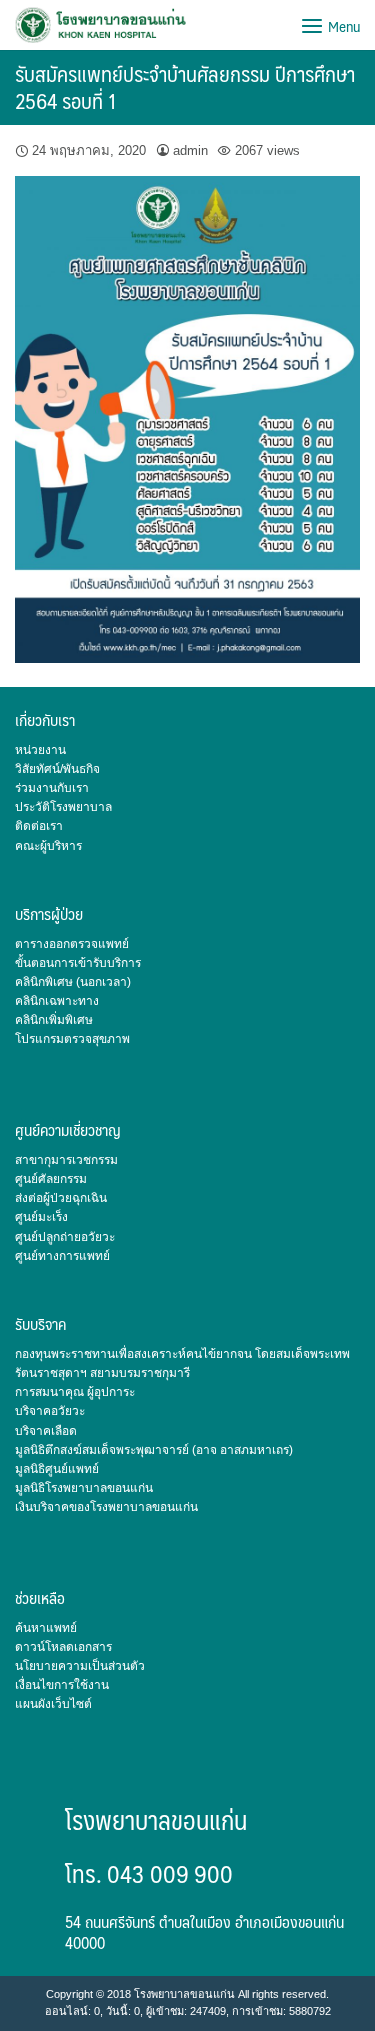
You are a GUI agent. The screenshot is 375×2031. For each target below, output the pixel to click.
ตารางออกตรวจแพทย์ (72, 944)
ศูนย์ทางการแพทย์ (62, 1256)
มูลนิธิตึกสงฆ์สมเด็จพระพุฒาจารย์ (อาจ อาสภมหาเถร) (154, 1450)
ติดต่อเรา (39, 826)
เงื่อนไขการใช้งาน (62, 1685)
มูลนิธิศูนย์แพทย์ (57, 1469)
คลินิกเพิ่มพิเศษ (54, 1020)
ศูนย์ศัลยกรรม (51, 1179)
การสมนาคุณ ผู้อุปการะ (75, 1392)
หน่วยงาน (40, 750)
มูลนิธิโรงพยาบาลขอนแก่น (84, 1488)
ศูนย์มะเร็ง (41, 1217)
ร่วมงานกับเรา (52, 788)
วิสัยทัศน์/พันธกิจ (57, 769)
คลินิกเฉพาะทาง (57, 1001)
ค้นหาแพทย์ (46, 1628)
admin (190, 150)
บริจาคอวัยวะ (50, 1411)
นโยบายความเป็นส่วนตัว (80, 1666)
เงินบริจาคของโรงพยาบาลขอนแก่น (106, 1507)
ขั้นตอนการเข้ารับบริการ (78, 963)
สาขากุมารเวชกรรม (66, 1160)
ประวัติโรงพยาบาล (63, 807)
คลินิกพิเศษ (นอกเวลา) (73, 982)
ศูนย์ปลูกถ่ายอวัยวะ (65, 1237)
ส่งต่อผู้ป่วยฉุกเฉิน (61, 1198)
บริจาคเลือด (46, 1431)
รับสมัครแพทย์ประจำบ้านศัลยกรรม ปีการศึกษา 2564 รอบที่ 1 (185, 87)
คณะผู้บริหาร (48, 846)
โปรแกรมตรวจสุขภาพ (72, 1039)
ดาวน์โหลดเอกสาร (63, 1647)
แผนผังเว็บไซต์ (53, 1704)
